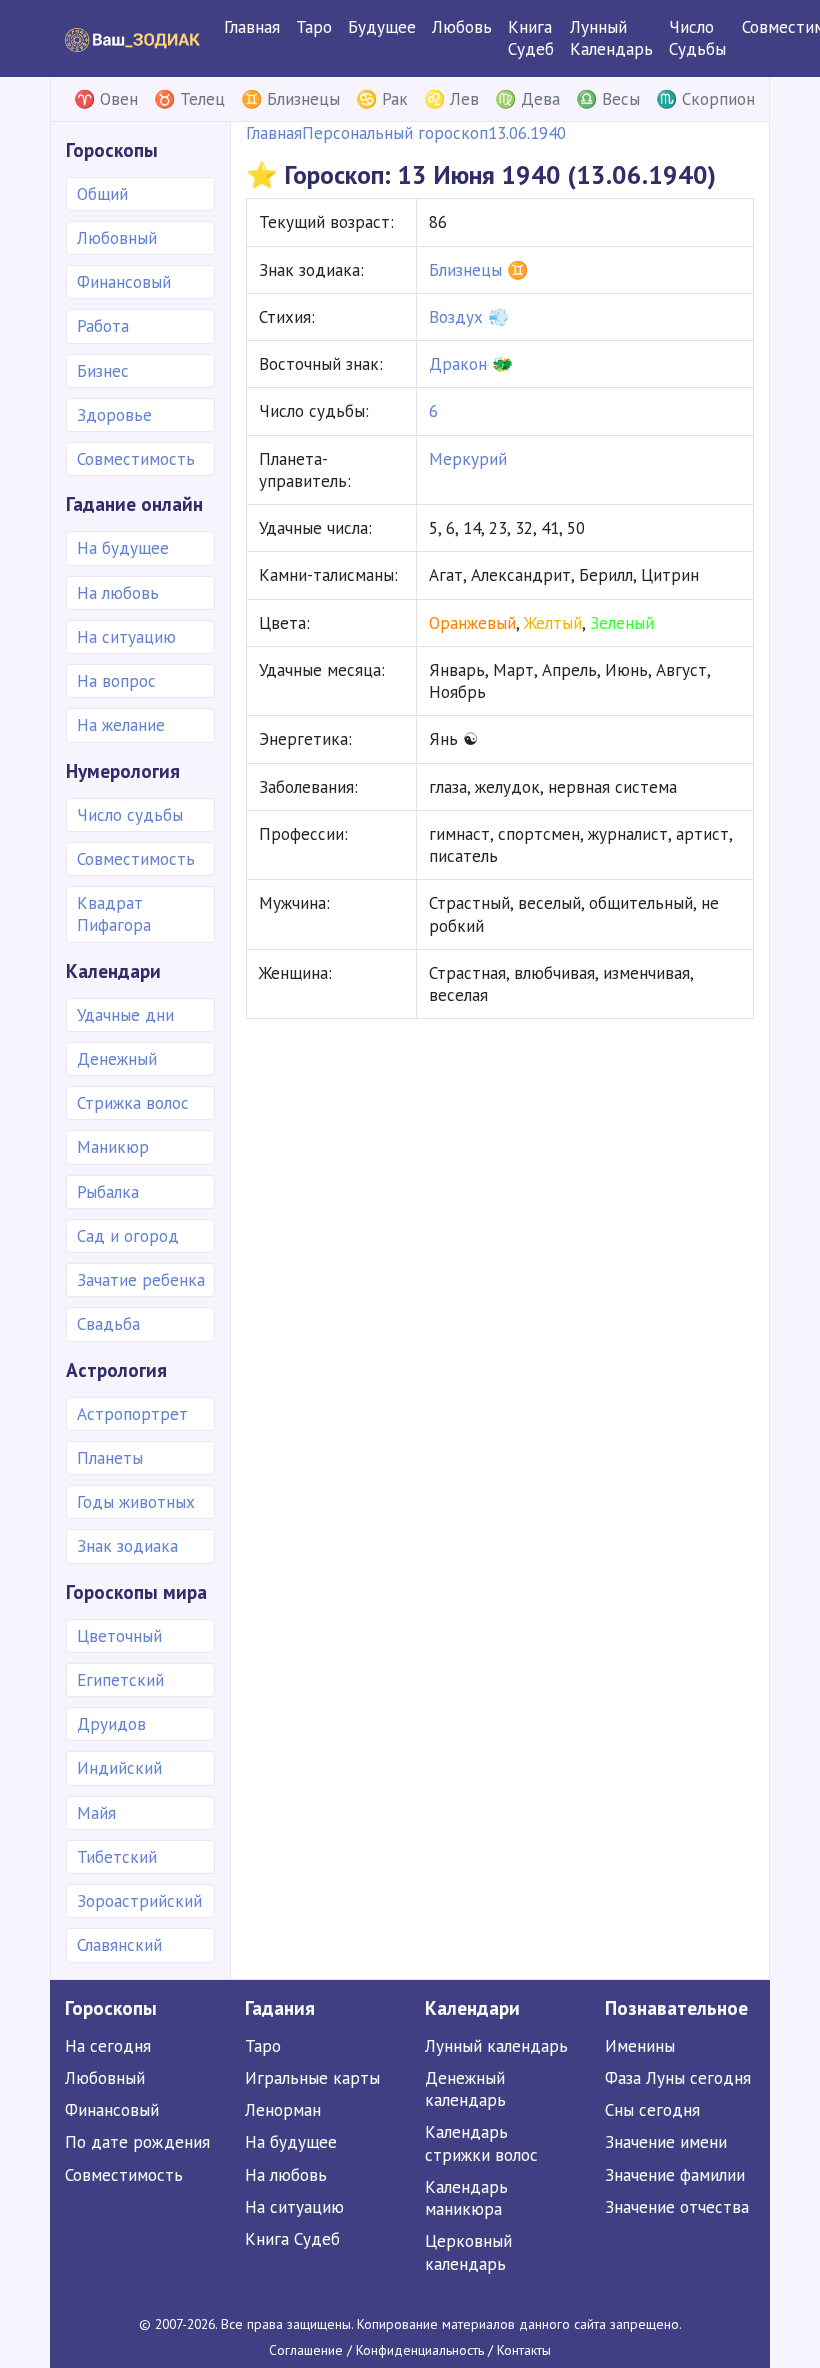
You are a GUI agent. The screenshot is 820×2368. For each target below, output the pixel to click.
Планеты (110, 1458)
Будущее (382, 27)
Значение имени (666, 2142)
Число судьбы (130, 815)
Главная (252, 27)
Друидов (111, 1724)
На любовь (118, 593)
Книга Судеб (531, 38)
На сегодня (108, 2046)
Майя (96, 1813)
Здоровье (114, 415)
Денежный (117, 1059)
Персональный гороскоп (395, 133)
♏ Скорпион (705, 99)
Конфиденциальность (420, 2350)
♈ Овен (106, 99)
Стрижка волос (133, 1103)
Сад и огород (128, 1236)
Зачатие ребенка (141, 1280)
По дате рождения (137, 2142)
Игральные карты (312, 2078)
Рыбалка (108, 1192)
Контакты (524, 2350)
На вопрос (116, 681)
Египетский (120, 1680)
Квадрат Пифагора (114, 914)
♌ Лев (451, 99)
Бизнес (103, 371)
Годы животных (136, 1502)
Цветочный (119, 1636)
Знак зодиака (127, 1546)
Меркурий (468, 459)
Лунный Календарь (611, 38)
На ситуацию (126, 637)
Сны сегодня (652, 2110)
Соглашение (306, 2350)
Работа (103, 326)
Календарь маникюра (466, 2198)
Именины (640, 2046)
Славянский (119, 1945)
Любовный (117, 238)
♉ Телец (189, 99)
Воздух (456, 317)
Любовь (462, 27)
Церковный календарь (468, 2252)
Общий (102, 194)
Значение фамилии (675, 2175)
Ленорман (283, 2110)
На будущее (123, 548)
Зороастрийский (139, 1901)
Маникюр (113, 1147)
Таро (314, 27)
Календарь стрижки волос (481, 2143)
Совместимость (136, 459)
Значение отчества (677, 2207)
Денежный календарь (465, 2089)
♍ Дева (527, 99)
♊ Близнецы (290, 99)
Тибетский (117, 1857)
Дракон (458, 364)
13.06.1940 (527, 133)
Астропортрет (132, 1414)
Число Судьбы (697, 38)
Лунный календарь (496, 2046)
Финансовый (124, 282)
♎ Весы (608, 99)
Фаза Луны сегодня (678, 2078)
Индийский (119, 1768)
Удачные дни (125, 1015)
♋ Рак (382, 99)
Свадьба (108, 1324)
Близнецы (465, 270)
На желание (121, 725)
